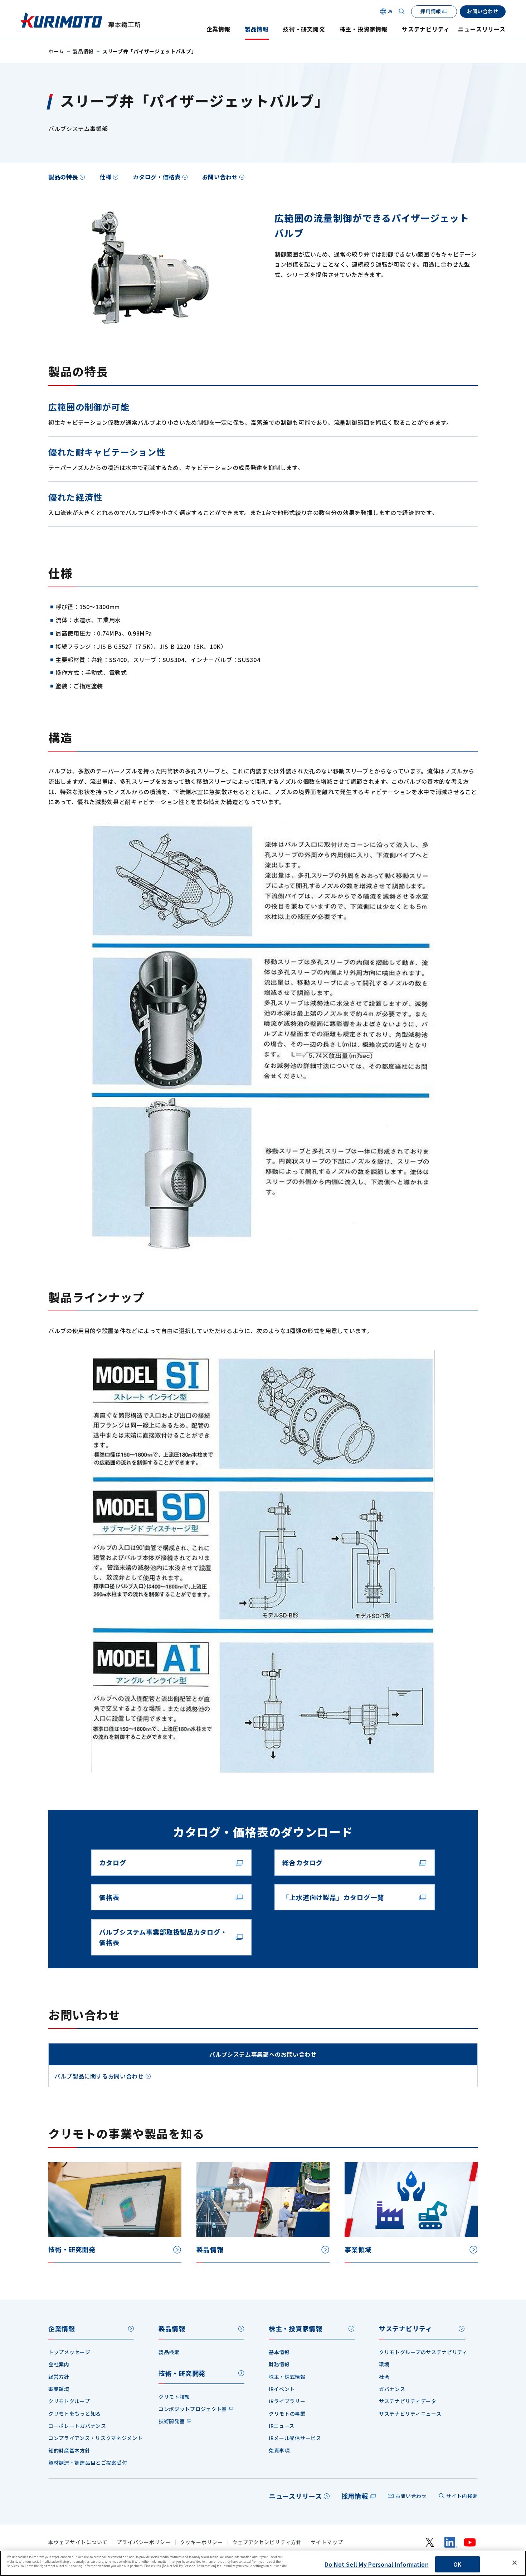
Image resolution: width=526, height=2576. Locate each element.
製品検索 (169, 2352)
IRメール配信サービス (295, 2438)
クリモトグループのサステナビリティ (423, 2352)
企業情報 (218, 29)
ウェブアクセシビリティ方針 (267, 2542)
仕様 (105, 177)
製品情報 (257, 29)
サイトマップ (327, 2542)
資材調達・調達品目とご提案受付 (88, 2463)
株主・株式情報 (287, 2377)
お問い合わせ (220, 177)
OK (457, 2564)
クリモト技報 (174, 2397)
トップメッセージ (69, 2352)
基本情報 (279, 2352)
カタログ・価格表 (157, 177)
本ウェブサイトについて (78, 2542)
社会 (384, 2377)
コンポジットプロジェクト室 (193, 2409)
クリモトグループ (69, 2401)
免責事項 (279, 2450)
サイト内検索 (462, 2496)
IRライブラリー (287, 2401)
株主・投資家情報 (364, 29)
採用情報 (355, 2496)
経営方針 (59, 2377)
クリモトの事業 (287, 2414)
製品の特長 (63, 177)
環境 (384, 2364)
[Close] (515, 2563)
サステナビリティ (426, 29)
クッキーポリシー (202, 2542)
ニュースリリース (482, 29)
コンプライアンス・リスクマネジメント (96, 2438)
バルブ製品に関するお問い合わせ (99, 2076)
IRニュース (282, 2426)
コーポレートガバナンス (77, 2426)
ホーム (56, 51)
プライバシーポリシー (144, 2542)
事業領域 (59, 2389)
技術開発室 (172, 2421)
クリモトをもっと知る (75, 2414)
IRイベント (282, 2389)
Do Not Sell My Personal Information (377, 2564)
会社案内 (59, 2364)
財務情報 (279, 2364)
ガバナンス (392, 2389)
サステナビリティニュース (410, 2414)
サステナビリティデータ (408, 2401)
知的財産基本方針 (69, 2450)
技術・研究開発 (304, 29)
